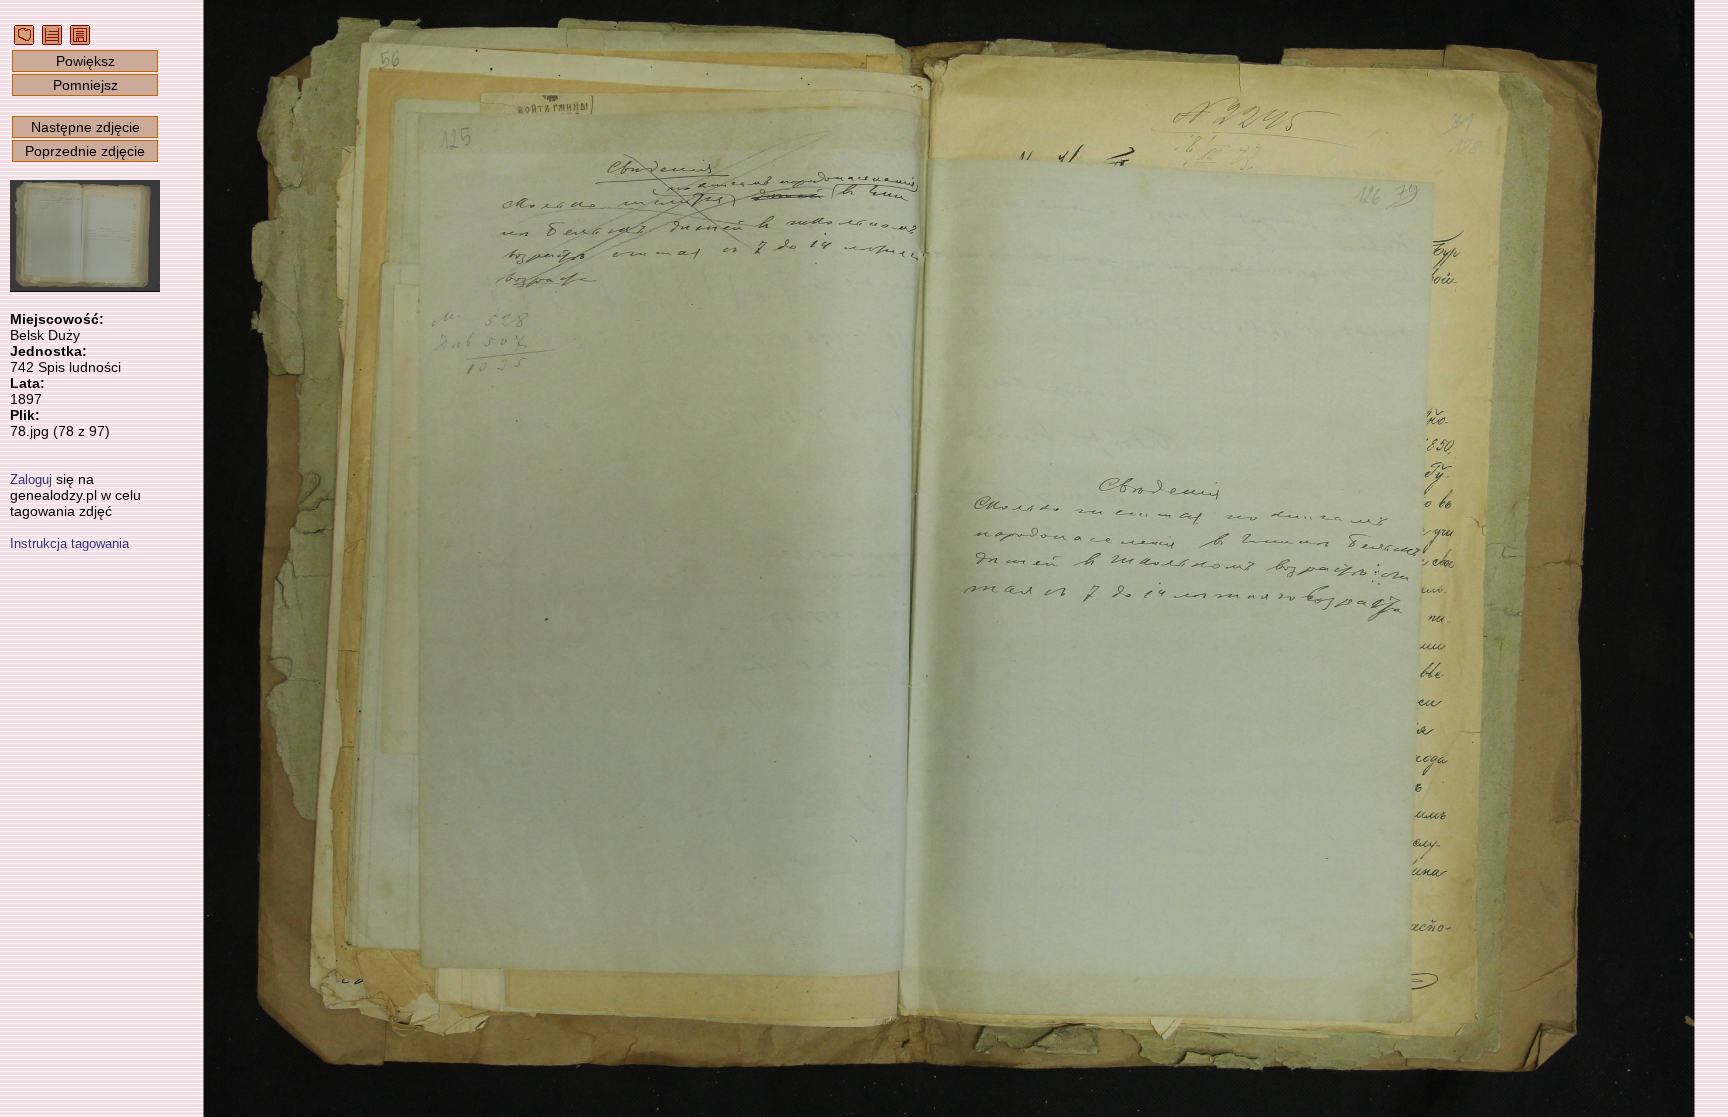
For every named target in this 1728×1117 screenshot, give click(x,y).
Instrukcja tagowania (69, 543)
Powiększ (85, 61)
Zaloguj (31, 479)
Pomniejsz (85, 85)
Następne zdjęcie (85, 127)
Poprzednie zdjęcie (85, 151)
